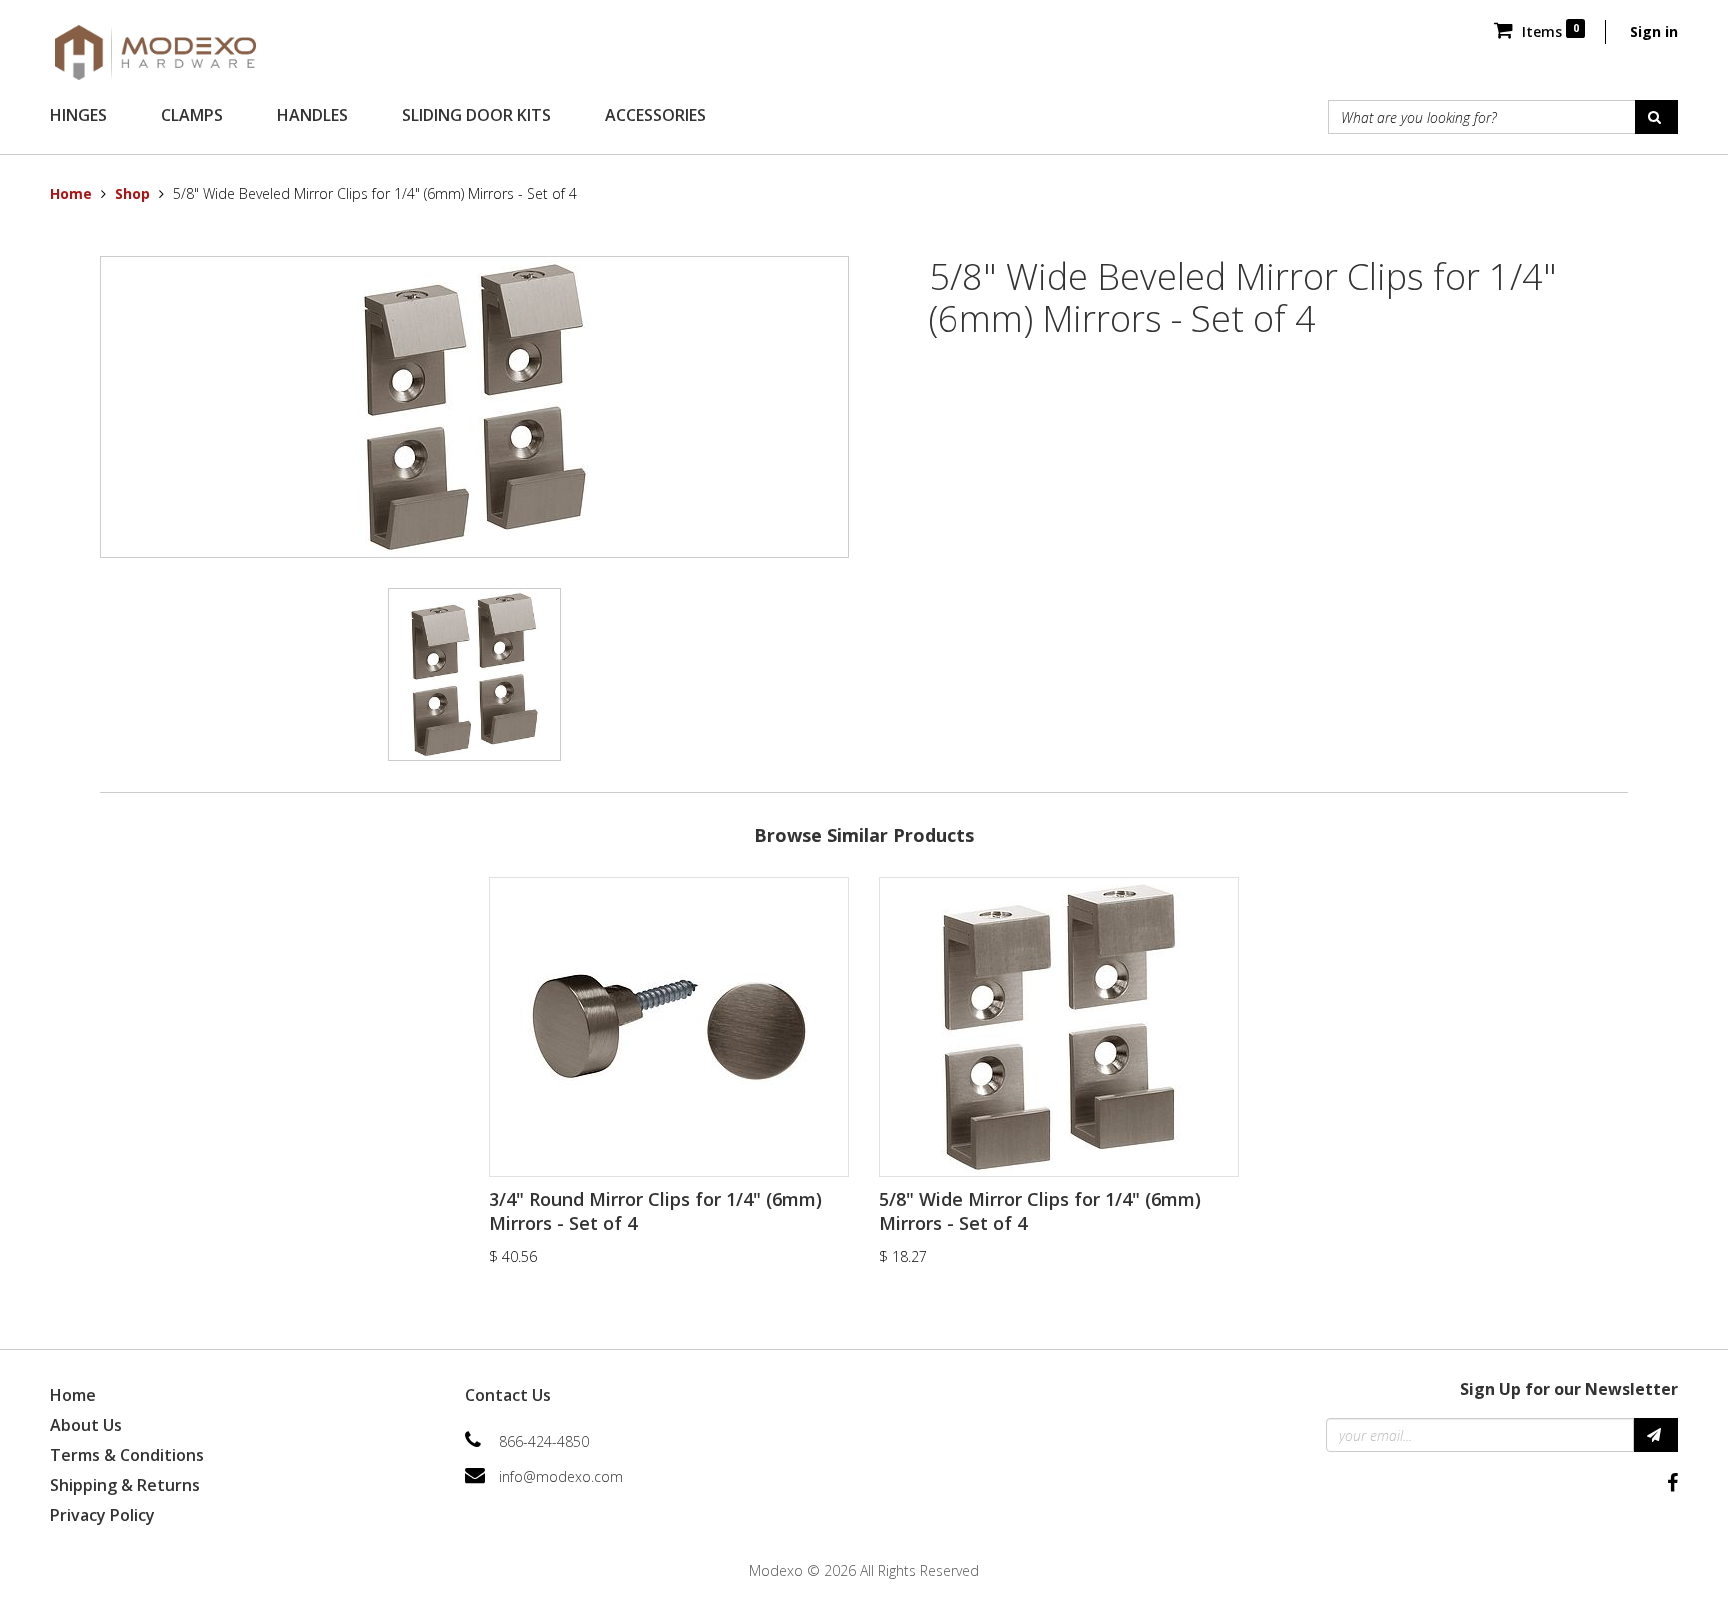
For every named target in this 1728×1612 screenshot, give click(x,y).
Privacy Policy (102, 1515)
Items (1548, 31)
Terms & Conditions (127, 1455)
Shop (132, 193)
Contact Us (508, 1395)
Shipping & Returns (125, 1485)
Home (71, 193)
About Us (86, 1425)
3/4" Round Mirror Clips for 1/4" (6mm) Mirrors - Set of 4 (655, 1211)
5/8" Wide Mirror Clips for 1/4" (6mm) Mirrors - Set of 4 (1040, 1211)
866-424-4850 (544, 1441)
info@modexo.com (561, 1476)
